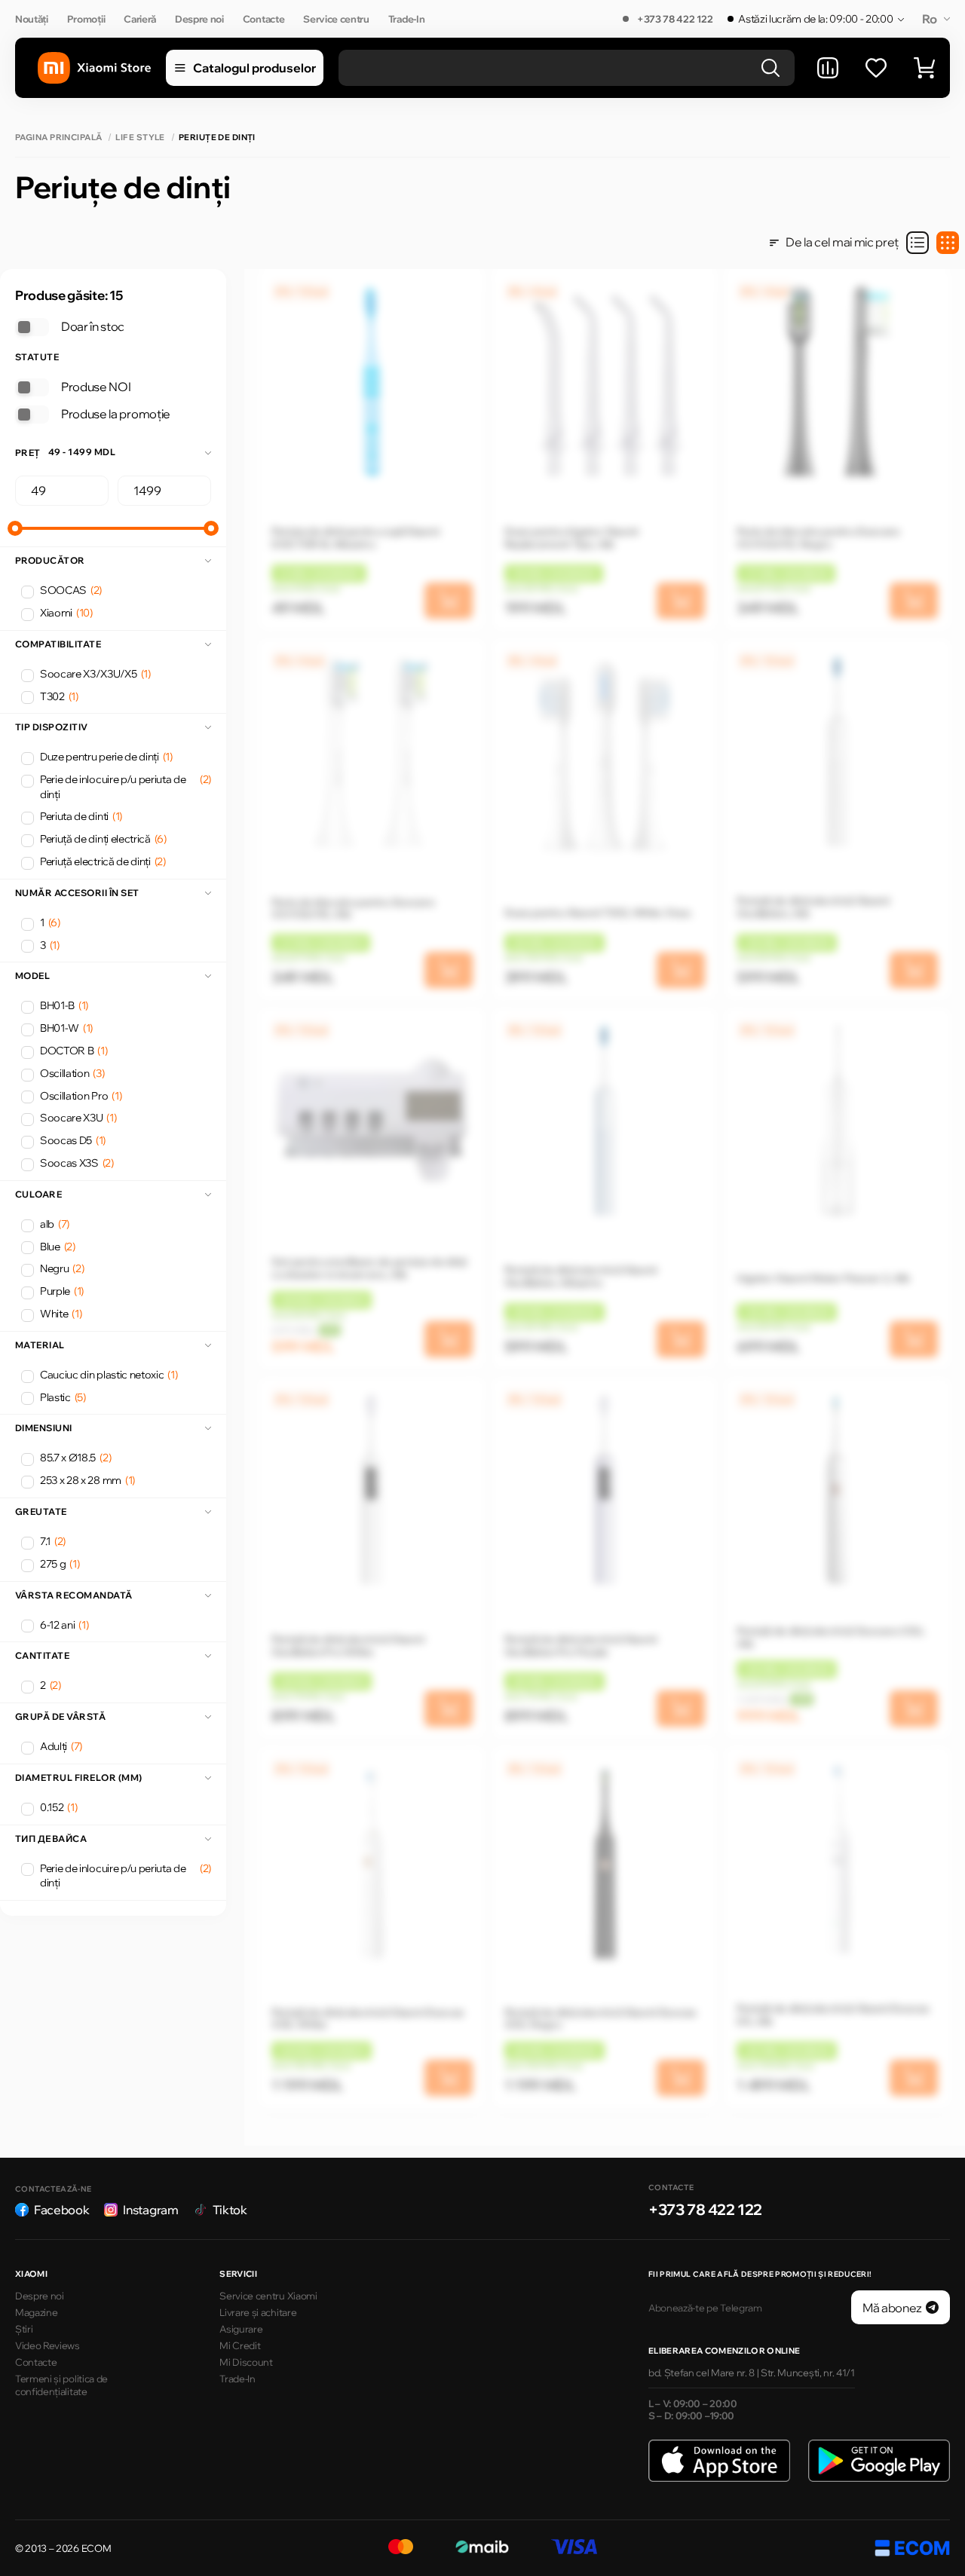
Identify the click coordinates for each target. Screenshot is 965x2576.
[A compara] (828, 68)
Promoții (86, 19)
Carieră (140, 19)
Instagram (150, 2210)
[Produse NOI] (32, 387)
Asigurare (241, 2329)
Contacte (263, 19)
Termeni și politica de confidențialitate (61, 2385)
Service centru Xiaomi (268, 2296)
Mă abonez (892, 2308)
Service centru (336, 19)
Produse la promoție (116, 414)
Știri (24, 2329)
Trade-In (406, 19)
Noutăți (32, 19)
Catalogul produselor (254, 68)
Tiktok (230, 2210)
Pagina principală (58, 138)
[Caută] (770, 68)
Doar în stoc (93, 326)
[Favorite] (876, 68)
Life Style (140, 138)
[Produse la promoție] (32, 415)
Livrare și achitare (258, 2312)
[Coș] (924, 68)
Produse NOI (96, 387)
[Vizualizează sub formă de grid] (948, 243)
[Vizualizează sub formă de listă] (918, 243)
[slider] (15, 528)
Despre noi (199, 19)
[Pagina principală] (94, 68)
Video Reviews (47, 2345)
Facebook (61, 2210)
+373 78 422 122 (675, 19)
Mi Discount (246, 2362)
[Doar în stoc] (32, 327)
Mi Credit (240, 2345)
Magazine (36, 2312)
